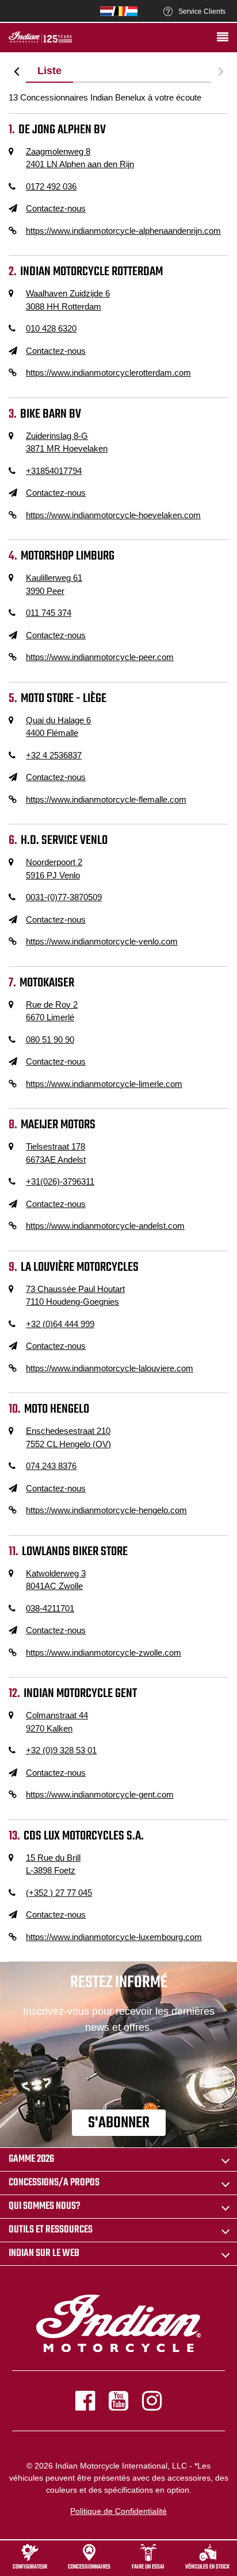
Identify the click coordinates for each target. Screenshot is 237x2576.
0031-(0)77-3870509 (64, 897)
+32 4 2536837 (54, 755)
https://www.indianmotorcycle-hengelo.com (106, 1510)
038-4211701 (50, 1608)
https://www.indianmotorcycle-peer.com (100, 657)
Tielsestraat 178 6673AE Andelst (56, 1153)
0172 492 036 (51, 186)
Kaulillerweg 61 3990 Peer (54, 584)
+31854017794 (54, 471)
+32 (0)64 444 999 (60, 1324)
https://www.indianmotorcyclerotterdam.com (108, 373)
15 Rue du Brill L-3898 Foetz (53, 1864)
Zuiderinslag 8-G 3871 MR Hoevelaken (67, 442)
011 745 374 (49, 613)
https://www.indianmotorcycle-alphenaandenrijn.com (123, 231)
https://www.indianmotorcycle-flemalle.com (106, 799)
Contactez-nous (56, 208)
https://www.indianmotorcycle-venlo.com (102, 941)
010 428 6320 (51, 328)
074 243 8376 (51, 1466)
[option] (49, 71)
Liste (49, 71)
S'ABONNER (119, 2123)
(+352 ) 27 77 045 (59, 1893)
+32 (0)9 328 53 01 (61, 1750)
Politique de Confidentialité (118, 2511)
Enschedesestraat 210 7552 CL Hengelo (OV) (68, 1437)
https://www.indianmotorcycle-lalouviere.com (110, 1368)
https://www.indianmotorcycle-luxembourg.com (114, 1937)
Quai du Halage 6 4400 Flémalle (58, 727)
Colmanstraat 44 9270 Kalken (57, 1722)
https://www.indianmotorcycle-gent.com (100, 1794)
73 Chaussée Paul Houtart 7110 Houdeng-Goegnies (75, 1295)
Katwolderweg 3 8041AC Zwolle (56, 1580)
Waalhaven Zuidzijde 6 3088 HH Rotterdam (68, 300)
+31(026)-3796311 (60, 1181)
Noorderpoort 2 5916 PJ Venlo (54, 869)
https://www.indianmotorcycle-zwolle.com (104, 1653)
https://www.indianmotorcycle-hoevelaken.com (113, 515)
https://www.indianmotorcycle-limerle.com (104, 1084)
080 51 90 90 (50, 1040)
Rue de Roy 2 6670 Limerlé (52, 1011)
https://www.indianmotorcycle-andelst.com (105, 1226)
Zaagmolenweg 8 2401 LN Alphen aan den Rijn (80, 158)
